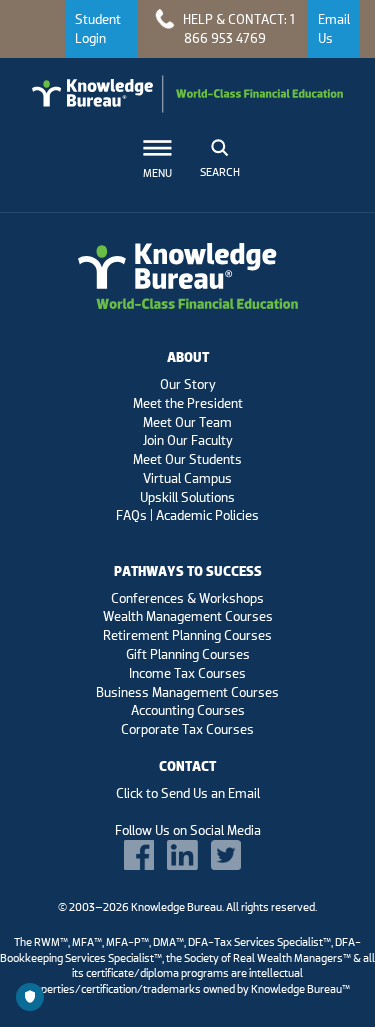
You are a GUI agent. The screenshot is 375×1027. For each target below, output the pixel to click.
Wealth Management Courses (188, 616)
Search (220, 172)
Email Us (334, 28)
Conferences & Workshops (187, 598)
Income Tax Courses (187, 673)
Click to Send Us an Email (188, 793)
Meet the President (188, 403)
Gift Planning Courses (188, 654)
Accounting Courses (188, 710)
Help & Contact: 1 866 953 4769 (237, 28)
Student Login (98, 28)
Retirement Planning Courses (187, 635)
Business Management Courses (187, 692)
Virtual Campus (187, 478)
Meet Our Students (187, 459)
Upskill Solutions (187, 497)
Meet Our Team (187, 422)
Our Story (188, 384)
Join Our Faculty (188, 440)
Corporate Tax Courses (187, 729)
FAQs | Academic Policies (187, 515)
